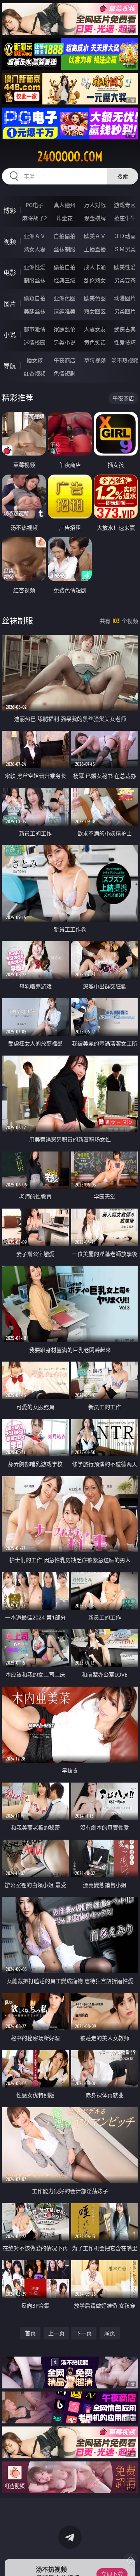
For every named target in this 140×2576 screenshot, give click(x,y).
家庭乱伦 (65, 329)
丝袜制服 (65, 249)
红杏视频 (35, 373)
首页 (30, 2333)
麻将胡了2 (35, 218)
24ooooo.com (70, 157)
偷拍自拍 (65, 267)
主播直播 (95, 249)
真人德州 (65, 205)
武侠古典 (125, 329)
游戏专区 (125, 205)
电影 (10, 273)
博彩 (10, 210)
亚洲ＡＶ (35, 236)
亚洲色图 (65, 298)
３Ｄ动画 (125, 236)
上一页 (56, 2333)
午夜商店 (65, 360)
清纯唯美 (65, 311)
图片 (10, 304)
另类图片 (125, 311)
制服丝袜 (35, 280)
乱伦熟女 (95, 280)
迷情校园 (35, 342)
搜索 (122, 176)
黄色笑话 (95, 342)
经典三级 (65, 280)
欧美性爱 (125, 267)
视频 (10, 242)
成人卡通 (95, 267)
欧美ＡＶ (95, 236)
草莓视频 (95, 360)
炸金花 (65, 218)
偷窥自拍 (35, 298)
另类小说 (65, 342)
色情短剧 (65, 373)
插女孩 (35, 360)
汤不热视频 (125, 360)
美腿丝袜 (35, 311)
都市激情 (35, 329)
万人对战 (95, 205)
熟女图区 (95, 311)
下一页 (84, 2333)
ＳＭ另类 (125, 249)
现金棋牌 (95, 218)
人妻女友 (95, 329)
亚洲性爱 (35, 267)
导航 (10, 366)
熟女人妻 (35, 249)
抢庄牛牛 (125, 218)
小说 (10, 335)
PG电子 (35, 205)
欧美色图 (95, 298)
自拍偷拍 (65, 236)
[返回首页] (130, 2560)
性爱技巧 (125, 342)
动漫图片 (125, 298)
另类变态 (125, 280)
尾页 (110, 2333)
